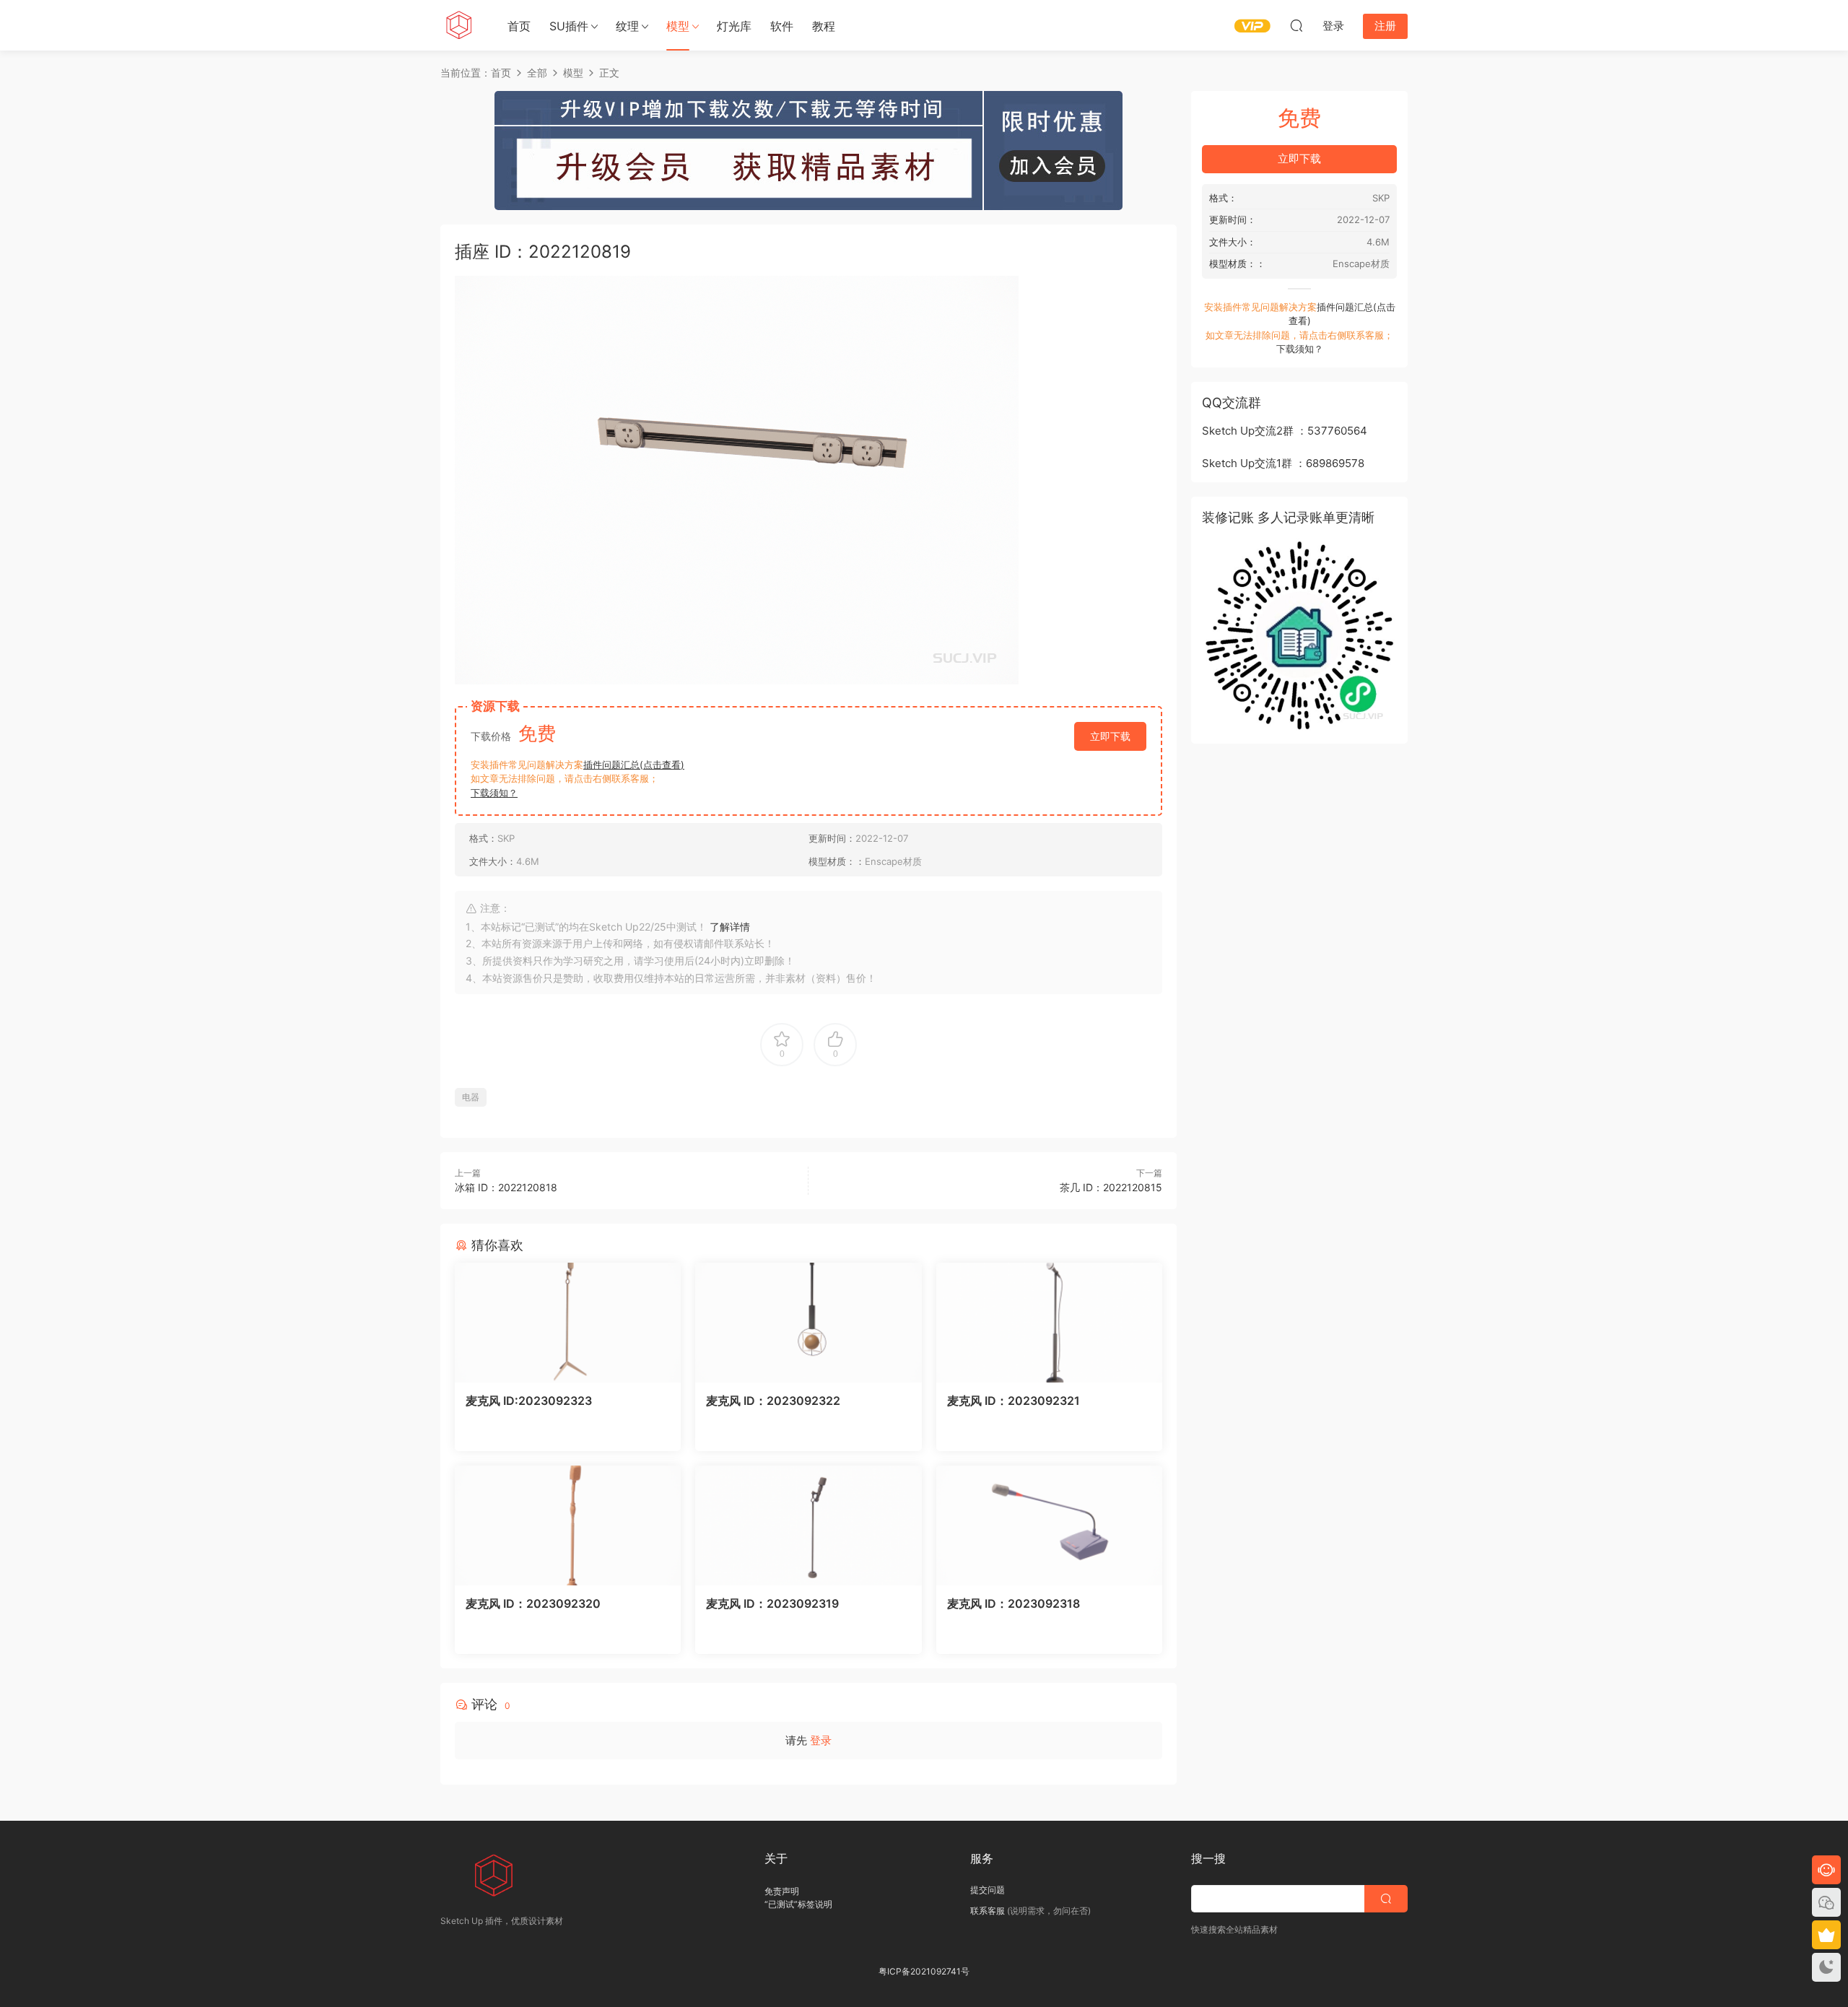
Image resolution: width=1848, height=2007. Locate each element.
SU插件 (569, 26)
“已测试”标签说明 (798, 1904)
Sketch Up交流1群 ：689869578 (1283, 463)
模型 (678, 26)
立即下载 (1110, 736)
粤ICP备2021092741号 (924, 1971)
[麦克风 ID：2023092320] (568, 1525)
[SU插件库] (458, 25)
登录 (821, 1740)
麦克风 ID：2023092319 (772, 1603)
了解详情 (730, 927)
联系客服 (988, 1911)
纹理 (627, 26)
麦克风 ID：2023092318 (1014, 1603)
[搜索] (1296, 25)
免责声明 (782, 1891)
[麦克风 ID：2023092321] (1049, 1323)
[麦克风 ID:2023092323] (568, 1323)
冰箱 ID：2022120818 (506, 1187)
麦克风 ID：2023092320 (533, 1603)
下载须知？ (494, 793)
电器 (471, 1097)
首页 (519, 26)
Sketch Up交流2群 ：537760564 (1285, 431)
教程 (824, 26)
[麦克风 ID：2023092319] (808, 1525)
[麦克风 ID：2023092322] (808, 1323)
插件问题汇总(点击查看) (634, 765)
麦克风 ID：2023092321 (1014, 1401)
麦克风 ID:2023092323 (529, 1401)
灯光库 (734, 26)
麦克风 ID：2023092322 (773, 1401)
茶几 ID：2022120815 (1111, 1187)
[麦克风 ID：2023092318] (1049, 1525)
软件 (782, 26)
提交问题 (988, 1890)
